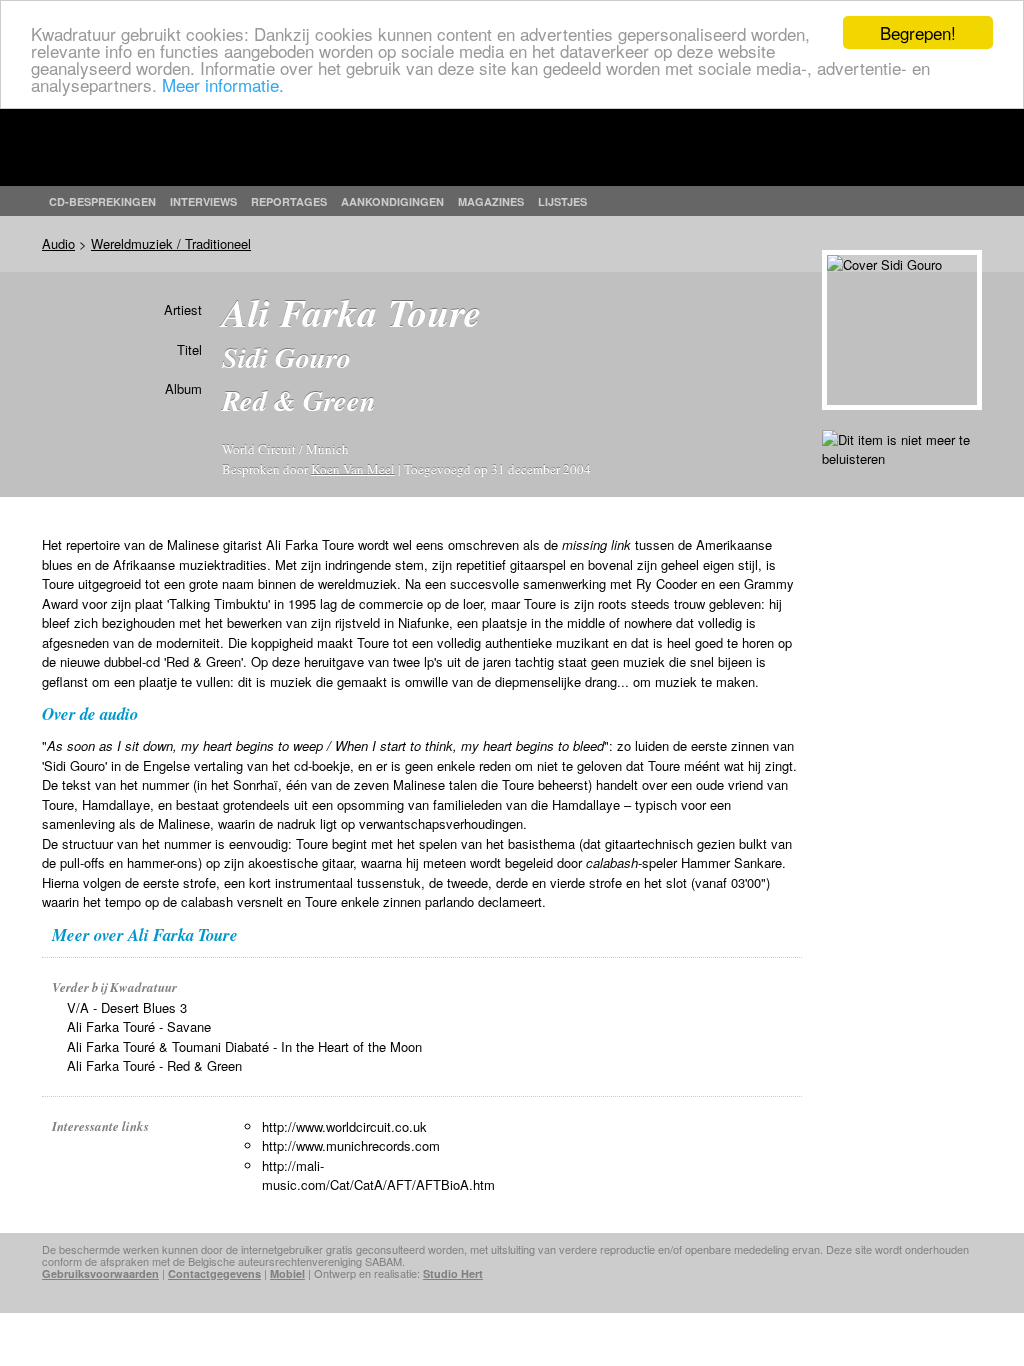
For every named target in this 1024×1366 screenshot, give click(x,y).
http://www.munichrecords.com (351, 1145)
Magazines (491, 201)
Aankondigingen (392, 201)
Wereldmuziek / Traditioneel (171, 243)
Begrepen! (918, 32)
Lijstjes (562, 201)
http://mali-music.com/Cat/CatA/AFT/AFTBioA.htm (378, 1175)
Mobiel (287, 1273)
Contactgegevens (214, 1273)
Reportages (289, 201)
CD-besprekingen (102, 201)
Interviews (203, 201)
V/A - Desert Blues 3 (127, 1007)
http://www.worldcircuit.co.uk (344, 1126)
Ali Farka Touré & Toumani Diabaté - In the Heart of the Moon (244, 1046)
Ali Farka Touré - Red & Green (154, 1065)
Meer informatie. (223, 84)
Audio (58, 243)
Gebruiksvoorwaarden (100, 1273)
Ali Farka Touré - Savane (139, 1026)
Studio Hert (453, 1273)
